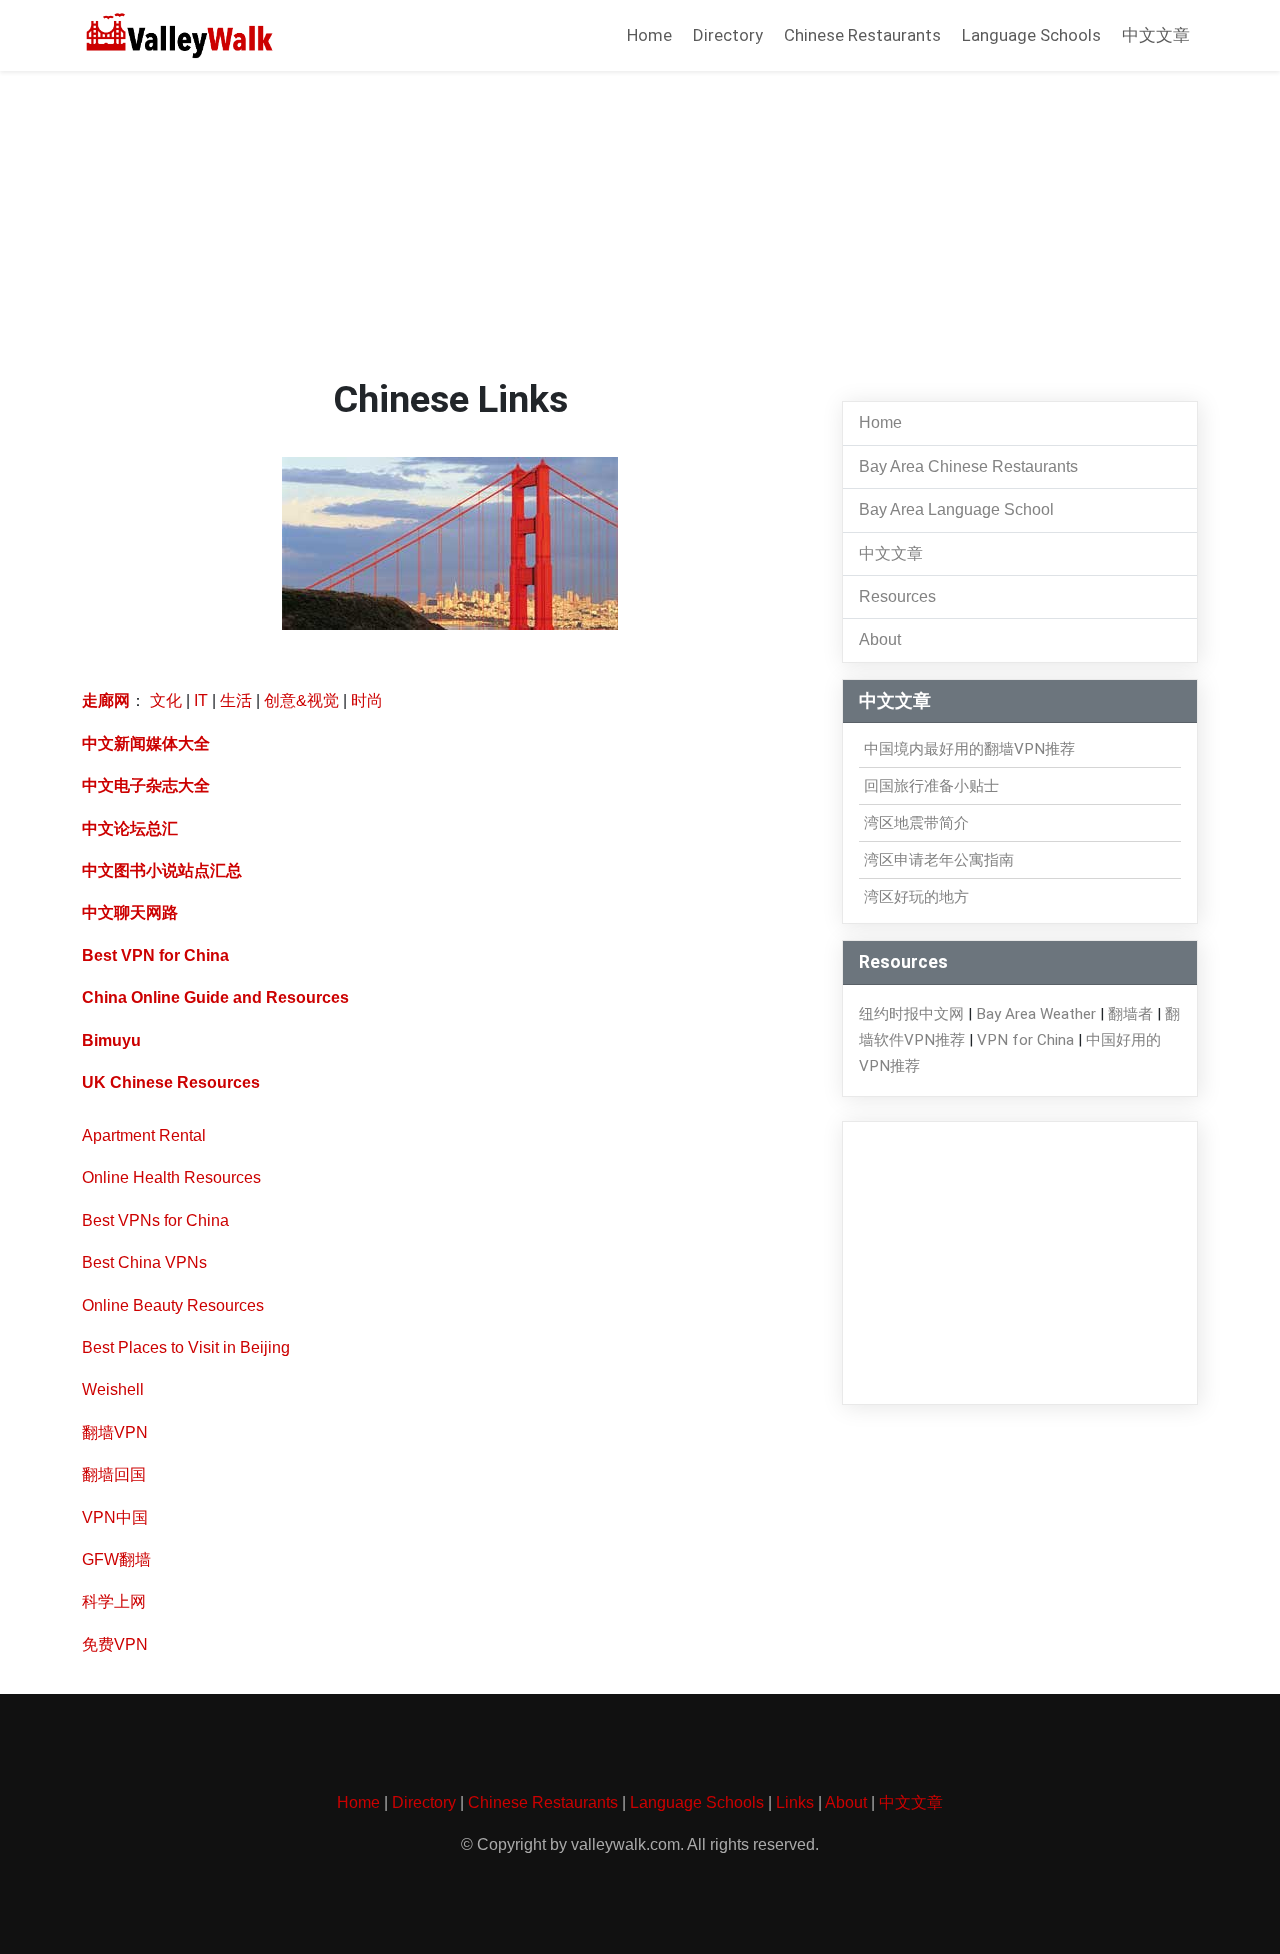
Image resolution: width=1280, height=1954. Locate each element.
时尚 (367, 700)
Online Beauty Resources (173, 1305)
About (880, 639)
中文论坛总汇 (130, 828)
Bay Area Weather (1036, 1014)
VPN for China (1025, 1040)
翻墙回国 (114, 1474)
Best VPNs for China (155, 1220)
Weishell (113, 1389)
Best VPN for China (155, 955)
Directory (728, 35)
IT (201, 700)
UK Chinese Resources (171, 1082)
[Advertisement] (640, 227)
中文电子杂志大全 (146, 785)
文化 (166, 700)
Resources (897, 596)
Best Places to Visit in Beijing (186, 1347)
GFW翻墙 (116, 1559)
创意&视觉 (301, 700)
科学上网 (114, 1601)
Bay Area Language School (956, 509)
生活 (236, 700)
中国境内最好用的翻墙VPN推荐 (969, 749)
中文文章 (1156, 35)
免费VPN (115, 1644)
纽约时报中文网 (911, 1014)
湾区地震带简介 (916, 823)
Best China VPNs (144, 1262)
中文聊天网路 (130, 912)
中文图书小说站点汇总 (162, 870)
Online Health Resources (171, 1177)
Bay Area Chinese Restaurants (968, 466)
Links (795, 1802)
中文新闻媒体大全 (146, 743)
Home (649, 35)
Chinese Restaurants (862, 35)
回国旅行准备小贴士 (931, 786)
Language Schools (1031, 35)
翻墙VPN (115, 1432)
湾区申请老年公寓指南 (939, 860)
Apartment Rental (144, 1135)
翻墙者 (1130, 1014)
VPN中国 (115, 1517)
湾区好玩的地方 (916, 897)
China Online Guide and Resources (215, 997)
